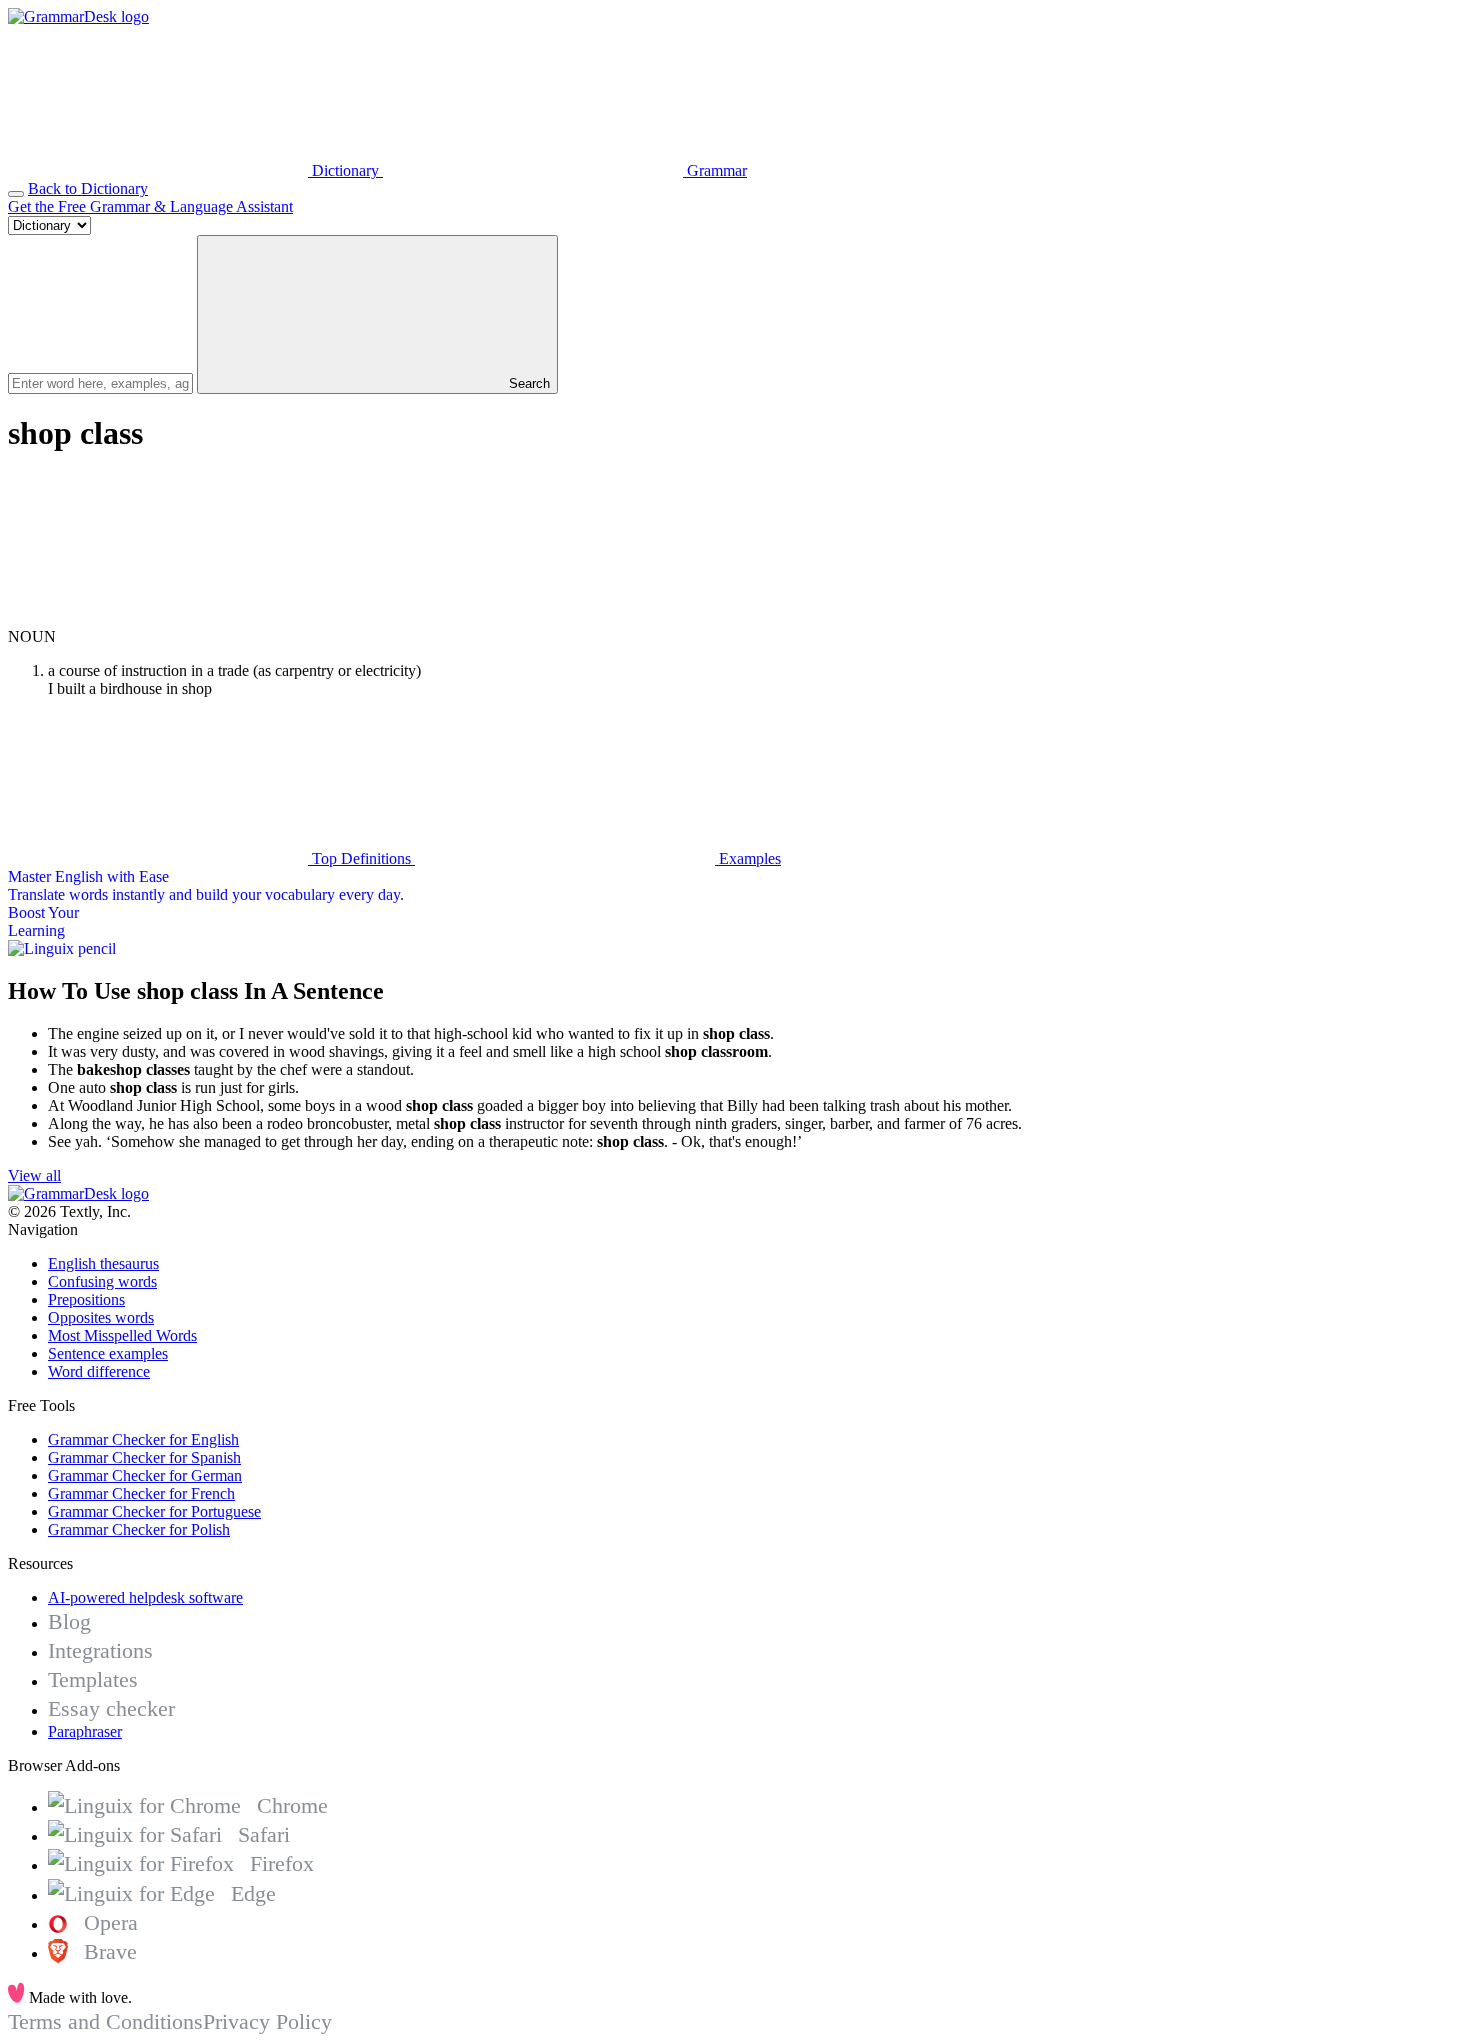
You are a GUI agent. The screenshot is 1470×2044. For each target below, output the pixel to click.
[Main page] (78, 16)
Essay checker (111, 1708)
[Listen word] (158, 618)
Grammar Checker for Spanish (144, 1457)
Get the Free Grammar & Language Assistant (150, 206)
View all (34, 1175)
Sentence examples (108, 1353)
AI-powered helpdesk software (145, 1597)
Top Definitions (361, 858)
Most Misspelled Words (122, 1335)
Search (527, 383)
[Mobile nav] (16, 194)
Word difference (99, 1371)
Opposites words (101, 1317)
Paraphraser (85, 1731)
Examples (748, 858)
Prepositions (86, 1299)
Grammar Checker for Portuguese (154, 1511)
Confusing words (102, 1281)
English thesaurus (103, 1263)
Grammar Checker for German (145, 1475)
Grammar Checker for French (141, 1493)
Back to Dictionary (88, 188)
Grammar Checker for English (143, 1439)
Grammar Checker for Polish (139, 1529)
